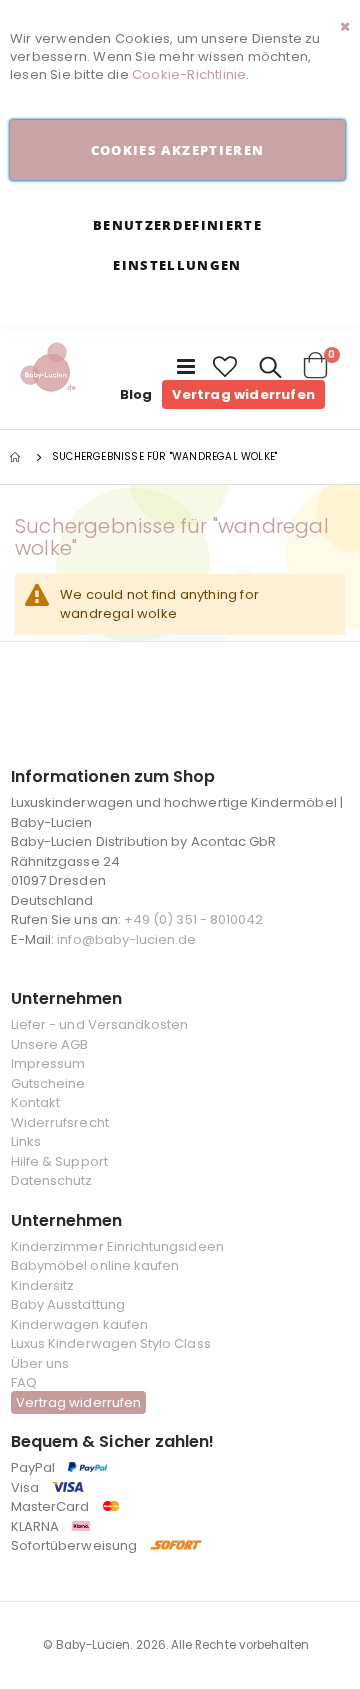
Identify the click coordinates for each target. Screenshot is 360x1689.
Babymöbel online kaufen (95, 1265)
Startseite (17, 457)
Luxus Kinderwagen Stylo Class (111, 1343)
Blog (136, 394)
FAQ (24, 1382)
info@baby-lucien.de (126, 939)
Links (26, 1141)
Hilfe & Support (59, 1161)
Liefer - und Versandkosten (100, 1024)
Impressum (48, 1063)
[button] (226, 367)
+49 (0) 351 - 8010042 (193, 919)
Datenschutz (52, 1180)
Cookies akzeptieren (178, 150)
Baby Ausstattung (68, 1304)
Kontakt (35, 1102)
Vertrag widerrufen (243, 394)
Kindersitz (43, 1285)
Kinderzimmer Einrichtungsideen (117, 1246)
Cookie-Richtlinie (189, 74)
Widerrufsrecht (60, 1122)
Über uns (40, 1363)
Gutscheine (48, 1083)
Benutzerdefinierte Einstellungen (177, 245)
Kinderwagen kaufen (79, 1324)
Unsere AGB (50, 1044)
